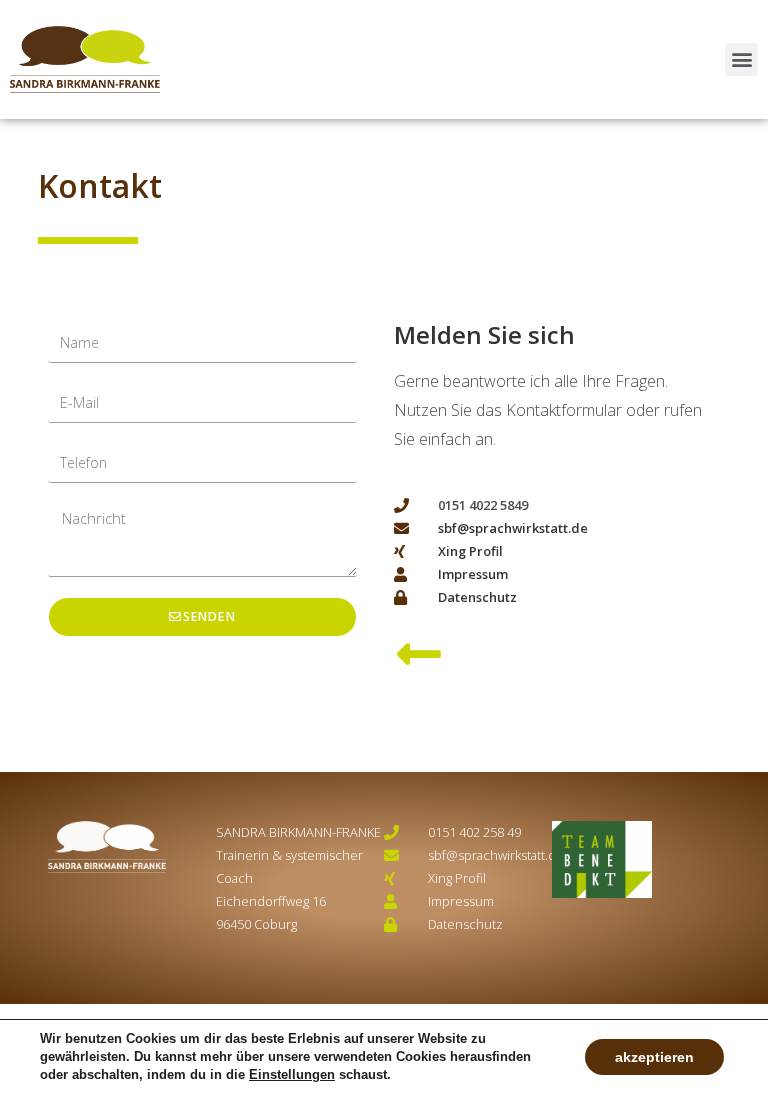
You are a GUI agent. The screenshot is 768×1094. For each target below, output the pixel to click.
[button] (741, 59)
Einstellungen (292, 1074)
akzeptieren (654, 1057)
